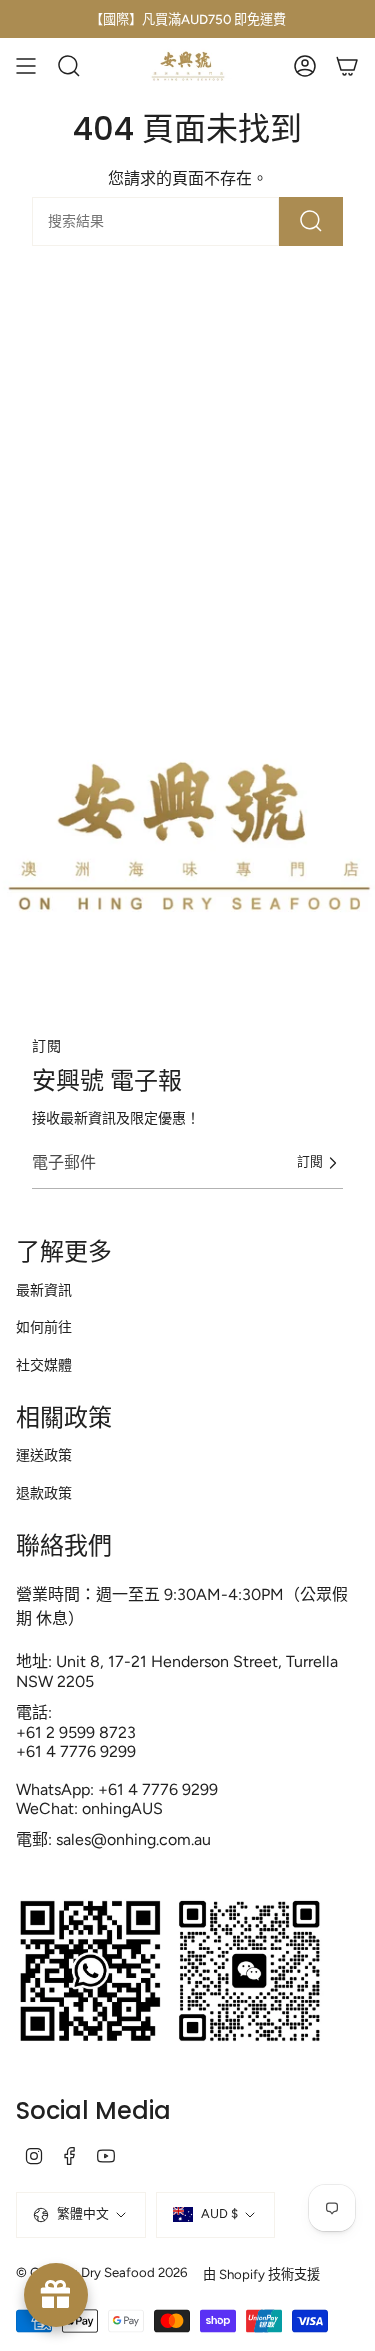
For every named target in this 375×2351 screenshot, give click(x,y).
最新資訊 (44, 1290)
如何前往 (44, 1327)
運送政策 (44, 1455)
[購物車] (347, 66)
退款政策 (44, 1493)
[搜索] (311, 221)
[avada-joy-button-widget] (56, 2295)
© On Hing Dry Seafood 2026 (101, 2272)
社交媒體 (44, 1365)
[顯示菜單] (26, 66)
